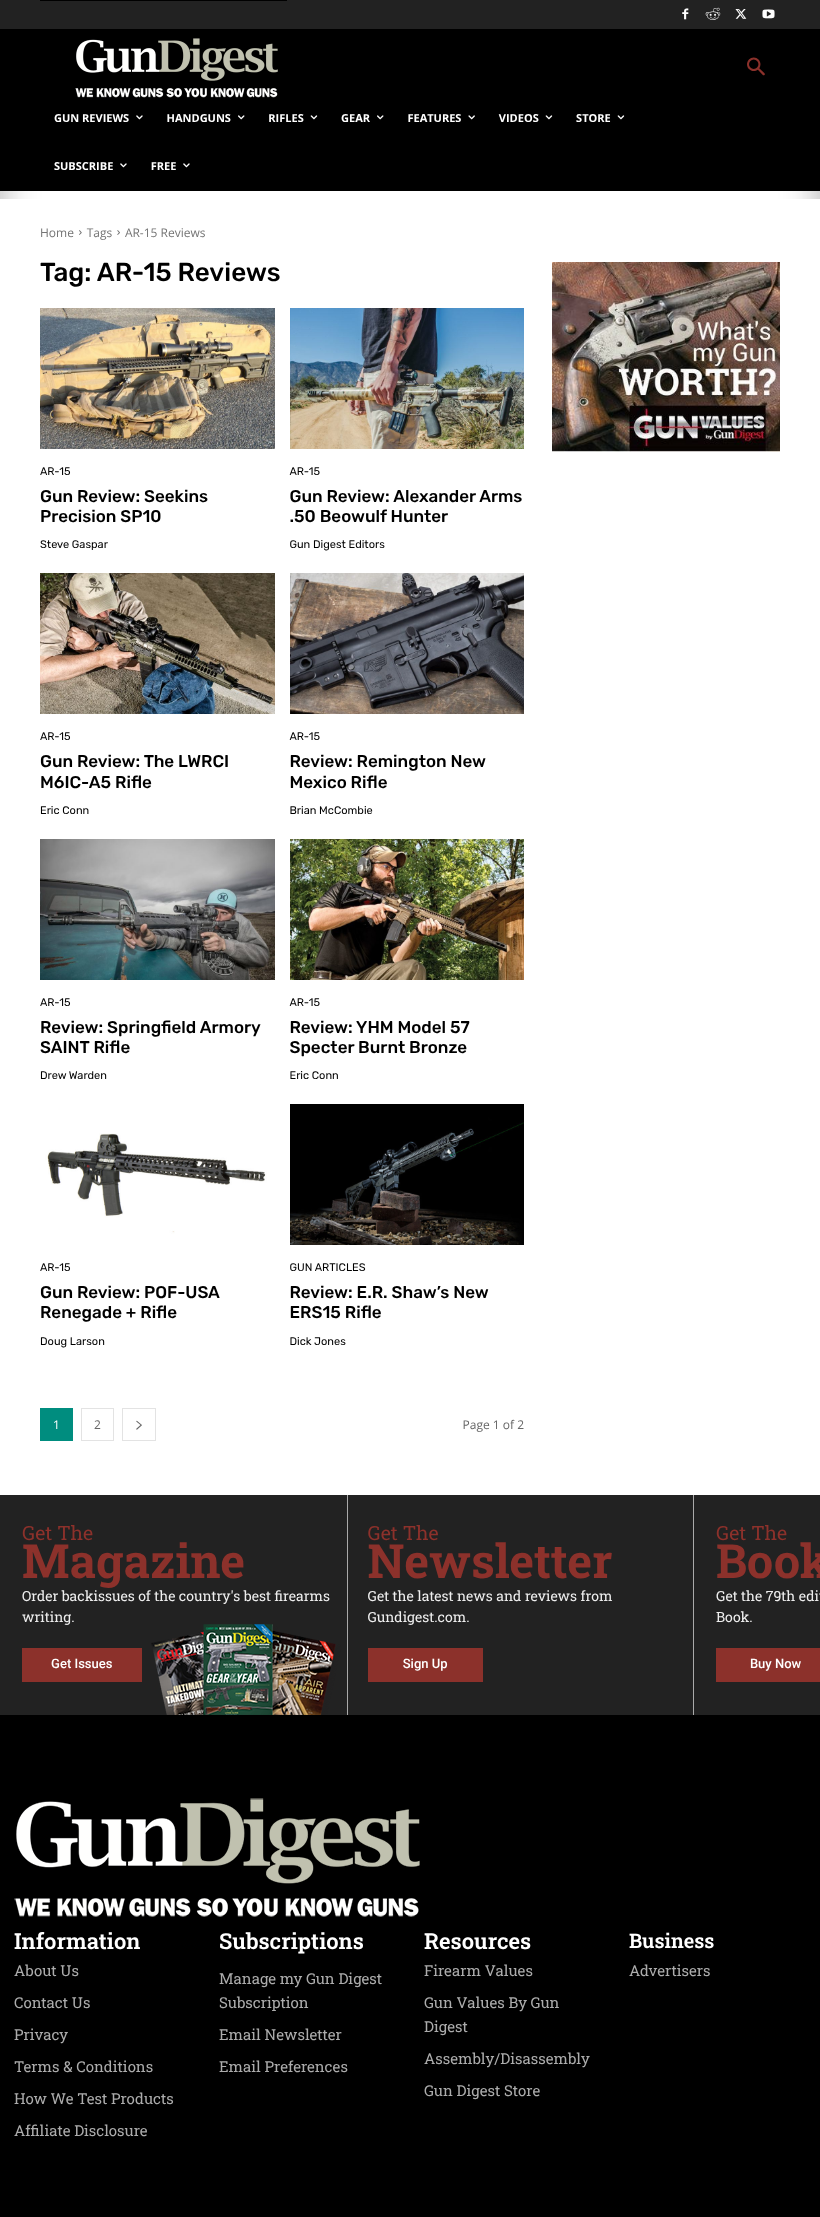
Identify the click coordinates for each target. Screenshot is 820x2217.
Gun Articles (328, 1267)
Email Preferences (283, 2067)
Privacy (41, 2035)
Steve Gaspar (74, 544)
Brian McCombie (331, 810)
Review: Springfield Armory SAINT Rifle (150, 1038)
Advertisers (670, 1971)
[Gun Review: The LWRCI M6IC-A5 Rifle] (157, 643)
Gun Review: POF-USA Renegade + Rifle (130, 1303)
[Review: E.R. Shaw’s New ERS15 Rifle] (407, 1174)
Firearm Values (478, 1971)
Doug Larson (72, 1341)
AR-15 (55, 471)
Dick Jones (318, 1341)
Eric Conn (64, 810)
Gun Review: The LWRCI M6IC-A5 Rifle (134, 772)
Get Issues (81, 1664)
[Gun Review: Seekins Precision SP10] (157, 378)
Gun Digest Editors (337, 544)
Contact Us (52, 2003)
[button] (546, 68)
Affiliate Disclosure (81, 2131)
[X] (740, 15)
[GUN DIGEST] (410, 1858)
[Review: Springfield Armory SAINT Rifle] (157, 909)
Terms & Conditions (83, 2067)
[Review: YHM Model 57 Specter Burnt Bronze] (407, 909)
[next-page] (139, 1424)
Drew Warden (73, 1075)
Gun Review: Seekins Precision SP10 (124, 507)
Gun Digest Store (482, 2091)
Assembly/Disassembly (507, 2059)
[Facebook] (685, 15)
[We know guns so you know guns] (176, 68)
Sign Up (425, 1664)
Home (57, 232)
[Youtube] (768, 15)
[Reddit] (713, 15)
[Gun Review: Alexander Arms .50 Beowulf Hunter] (407, 378)
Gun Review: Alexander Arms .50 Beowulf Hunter (406, 507)
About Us (46, 1971)
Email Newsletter (280, 2035)
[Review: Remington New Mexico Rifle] (407, 643)
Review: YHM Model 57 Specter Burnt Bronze (380, 1038)
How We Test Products (94, 2099)
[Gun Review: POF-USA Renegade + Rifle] (157, 1174)
